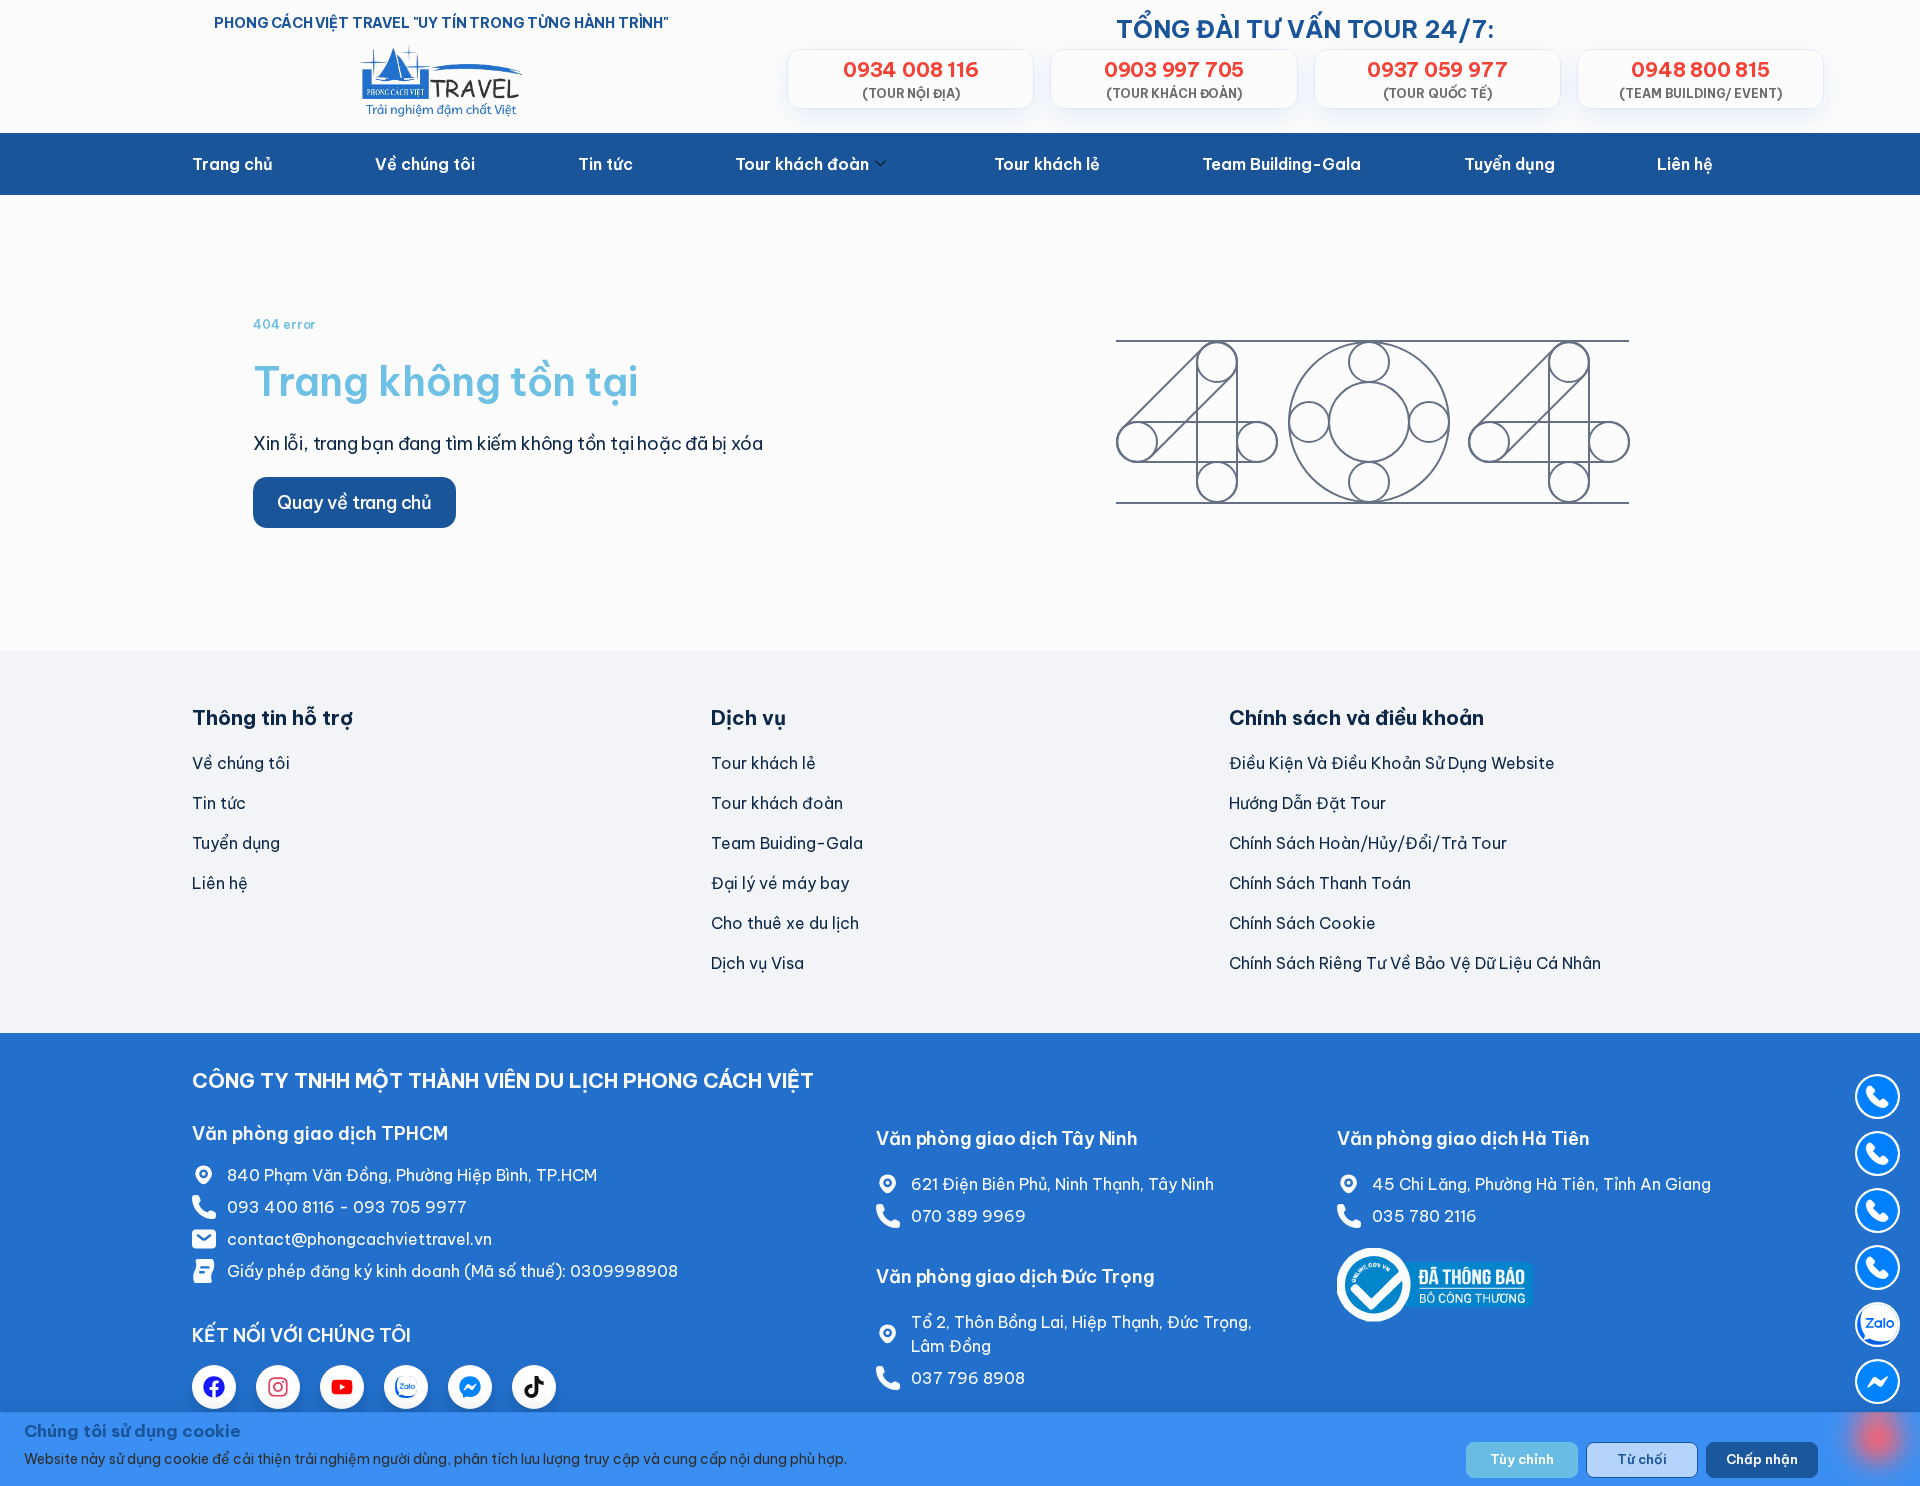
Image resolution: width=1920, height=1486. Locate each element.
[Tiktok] (534, 1387)
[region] (960, 1449)
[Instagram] (278, 1387)
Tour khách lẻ (1047, 164)
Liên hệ (1685, 164)
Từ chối (1642, 1459)
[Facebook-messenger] (470, 1387)
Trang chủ (232, 164)
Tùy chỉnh (1522, 1459)
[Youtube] (342, 1387)
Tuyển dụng (1509, 164)
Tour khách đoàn (802, 164)
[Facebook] (214, 1387)
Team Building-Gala (1281, 164)
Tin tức (605, 164)
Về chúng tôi (425, 164)
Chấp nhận (1762, 1459)
